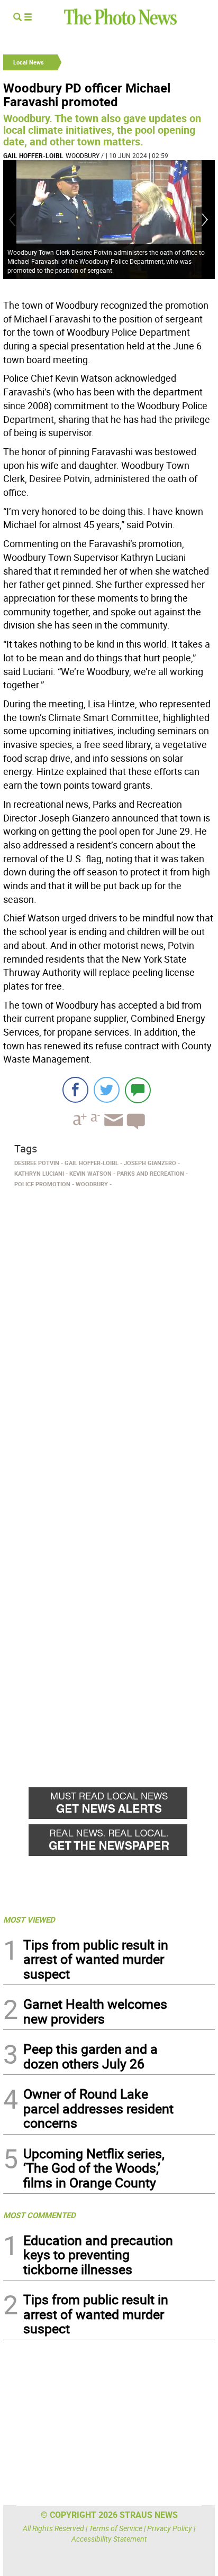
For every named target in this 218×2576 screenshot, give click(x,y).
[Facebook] (75, 1090)
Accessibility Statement (109, 2539)
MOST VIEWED (29, 1919)
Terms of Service (116, 2528)
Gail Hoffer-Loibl (33, 155)
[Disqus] (109, 1337)
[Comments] (138, 1090)
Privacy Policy (170, 2528)
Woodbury (83, 155)
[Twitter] (107, 1090)
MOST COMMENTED (39, 2215)
